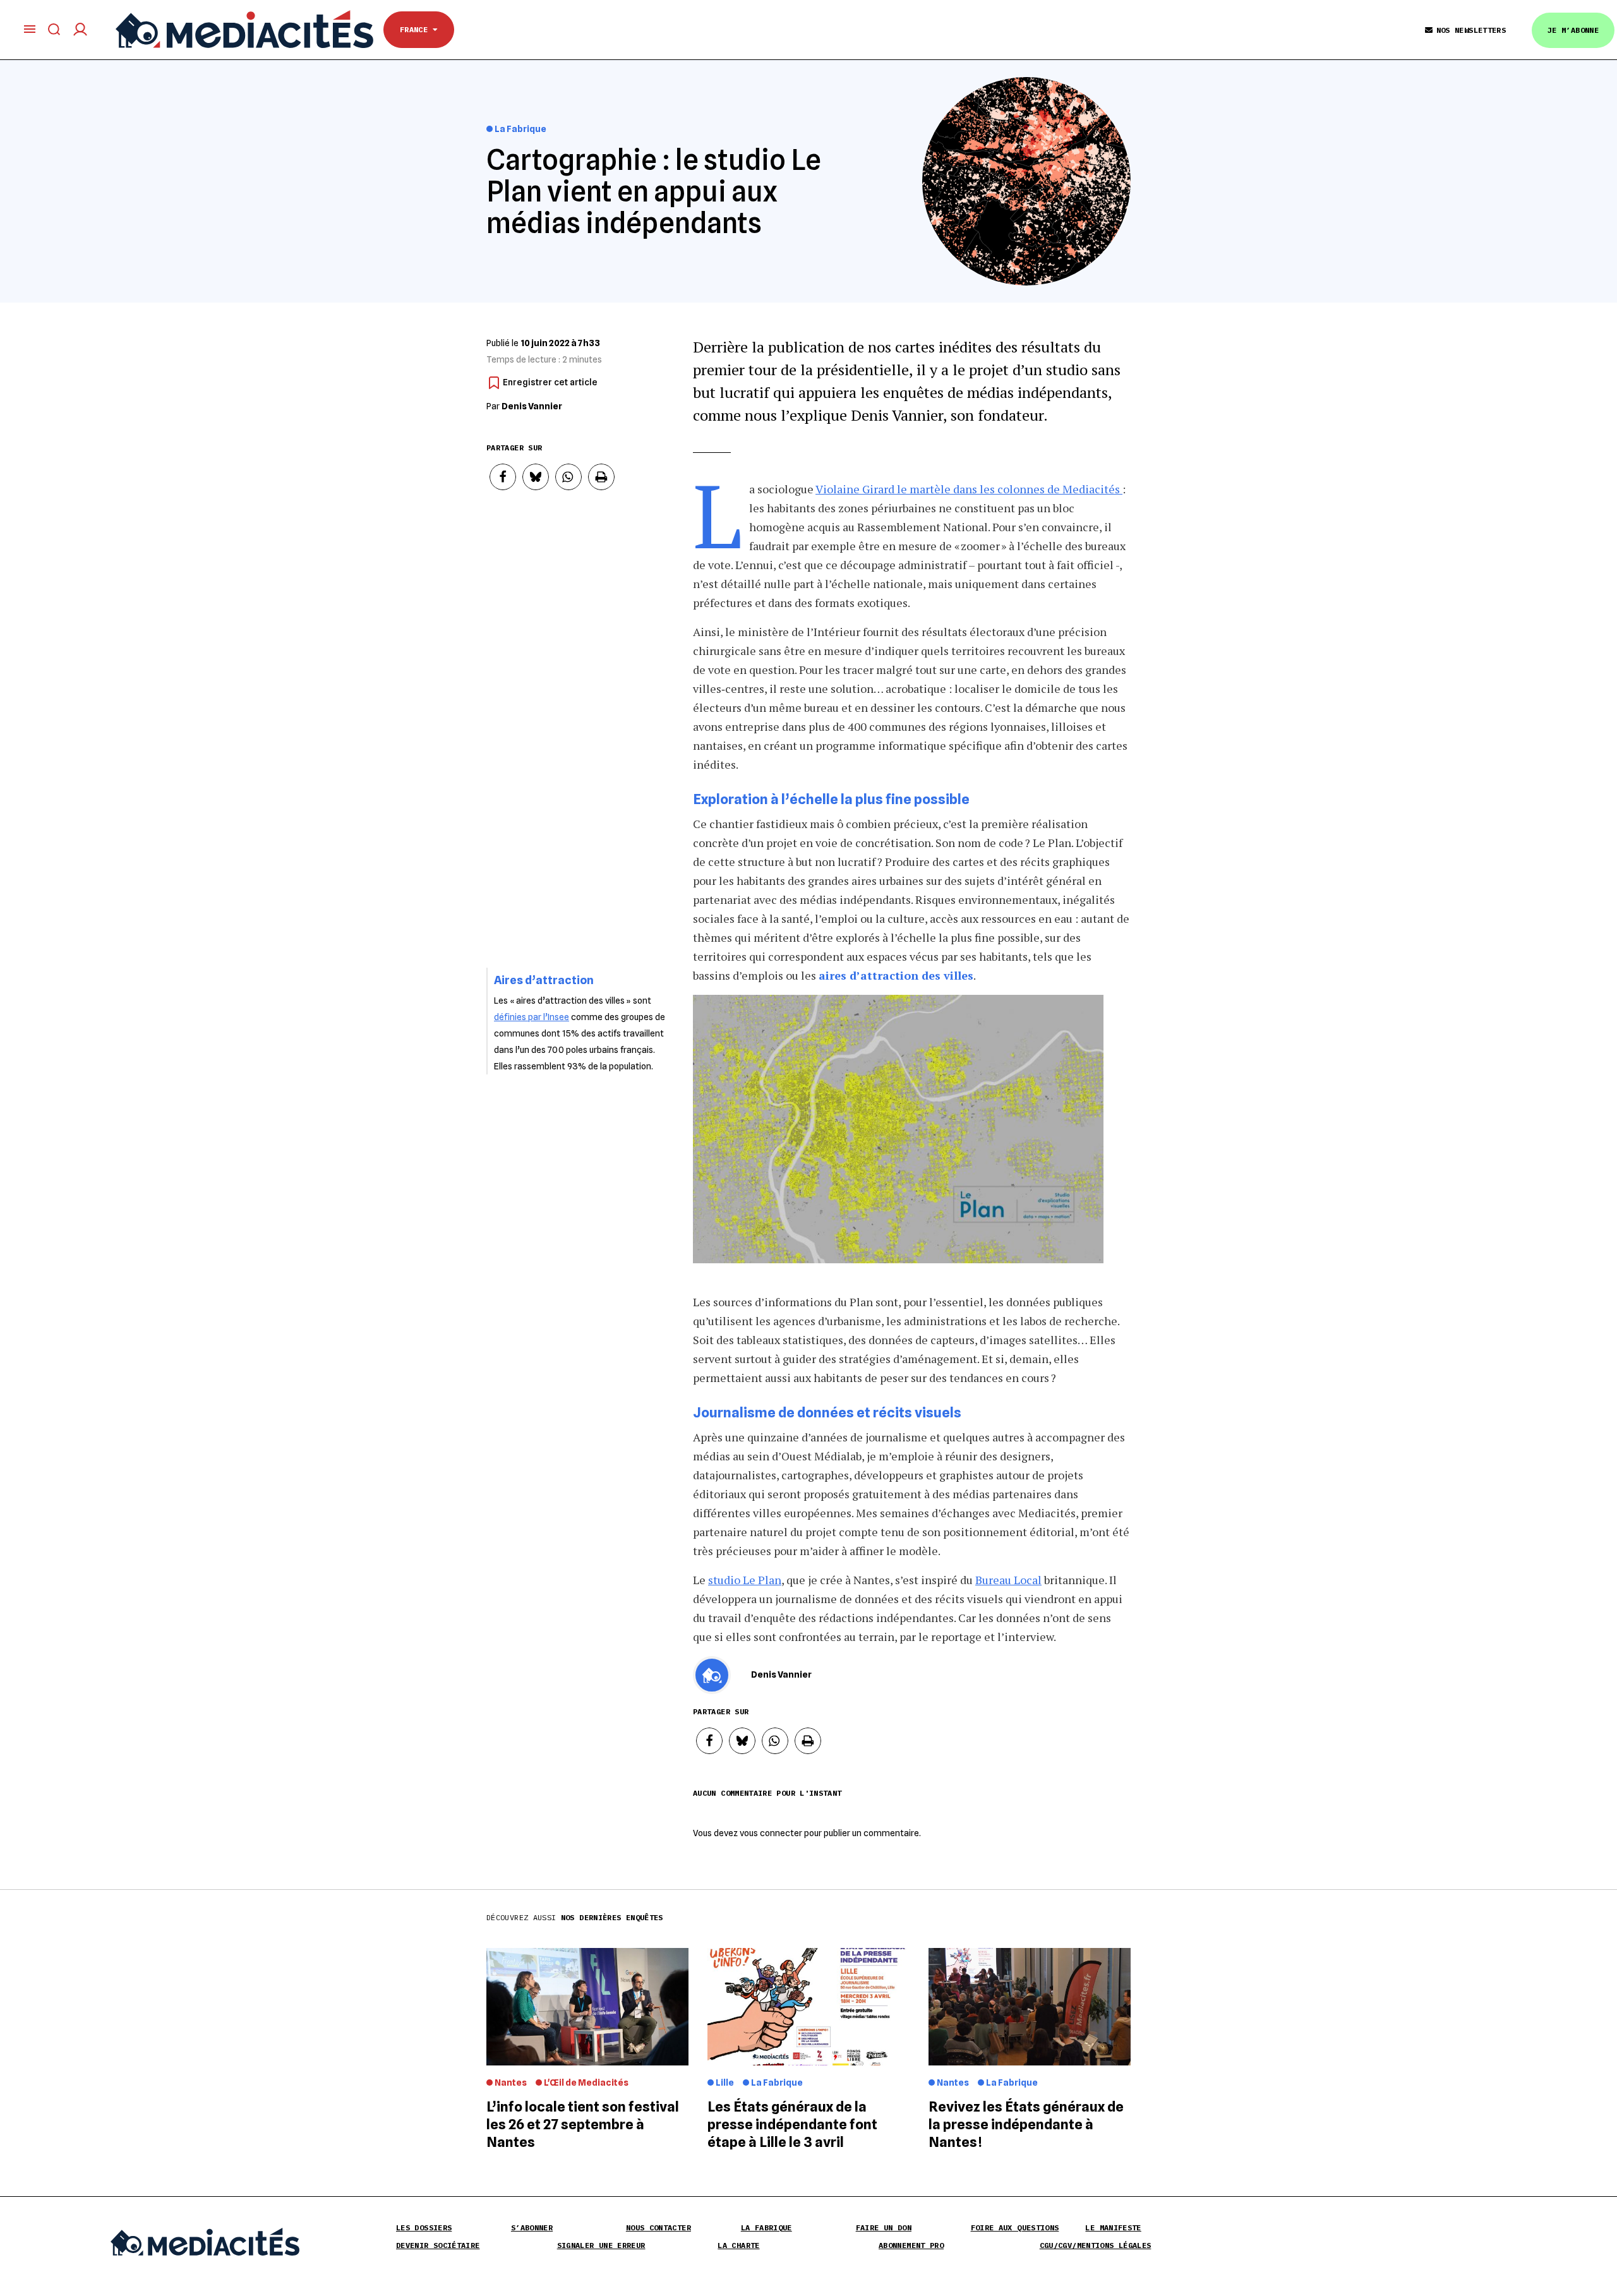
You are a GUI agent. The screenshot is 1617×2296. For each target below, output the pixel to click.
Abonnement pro (911, 2245)
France (416, 29)
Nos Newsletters (1471, 30)
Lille (725, 2083)
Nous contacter (658, 2227)
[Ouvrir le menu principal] (30, 29)
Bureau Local (1008, 1580)
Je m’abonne (1573, 30)
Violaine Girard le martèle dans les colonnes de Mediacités (969, 489)
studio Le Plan (745, 1580)
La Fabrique (520, 129)
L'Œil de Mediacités (586, 2083)
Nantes (511, 2083)
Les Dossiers (424, 2227)
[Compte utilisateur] (80, 29)
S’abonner (532, 2227)
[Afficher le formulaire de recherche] (54, 29)
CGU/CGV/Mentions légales (1096, 2245)
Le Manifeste (1113, 2227)
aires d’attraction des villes (896, 975)
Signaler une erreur (601, 2245)
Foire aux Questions (1015, 2227)
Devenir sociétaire (438, 2245)
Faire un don (884, 2227)
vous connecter (771, 1833)
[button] (503, 477)
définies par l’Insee (532, 1017)
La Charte (738, 2245)
